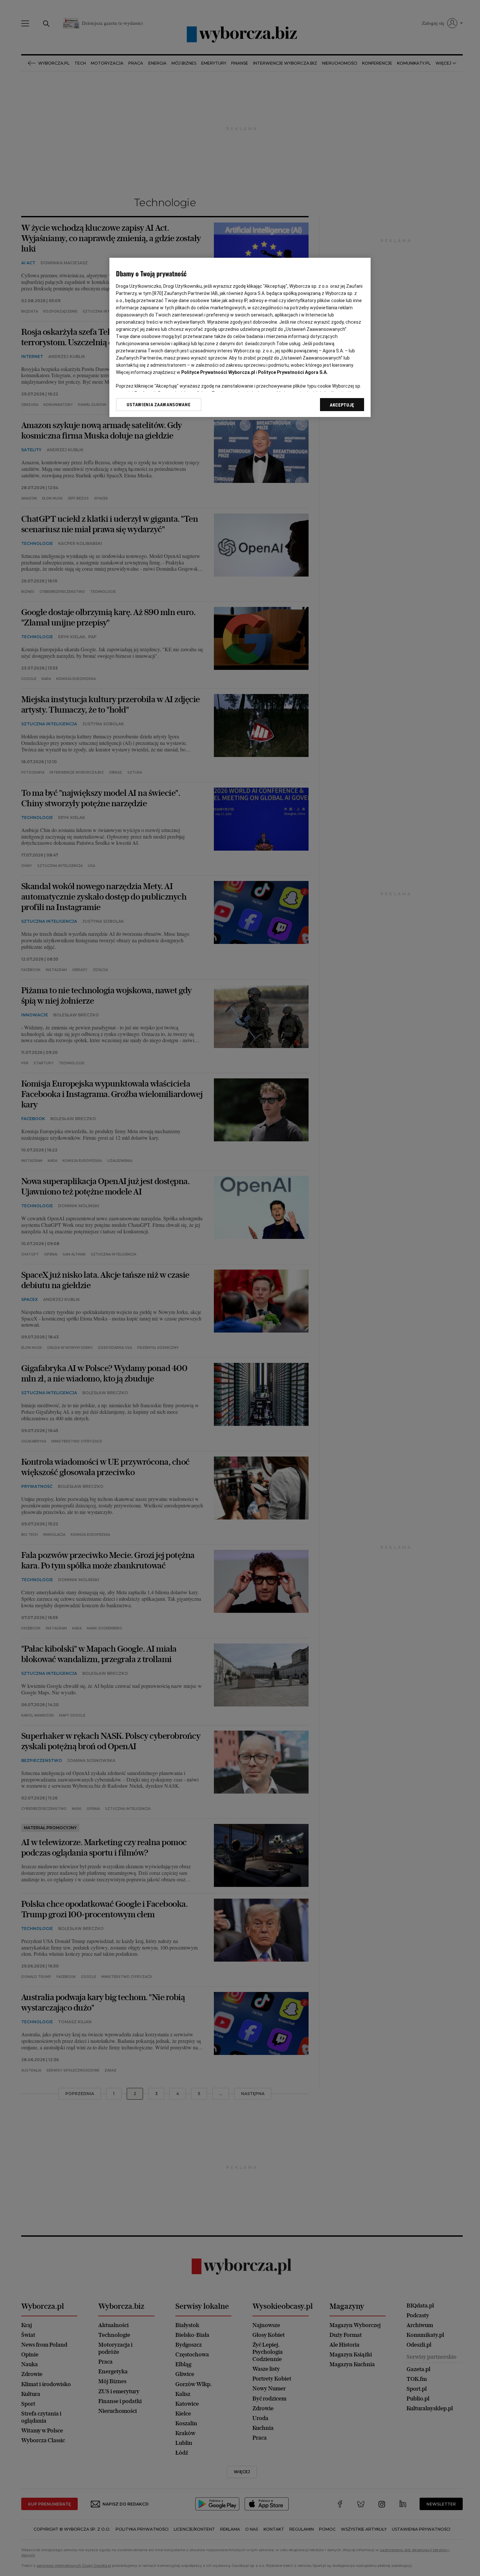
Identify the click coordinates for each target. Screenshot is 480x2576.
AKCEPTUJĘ (342, 405)
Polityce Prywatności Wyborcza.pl (218, 372)
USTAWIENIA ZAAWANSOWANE (159, 404)
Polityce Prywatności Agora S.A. (293, 372)
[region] (240, 338)
